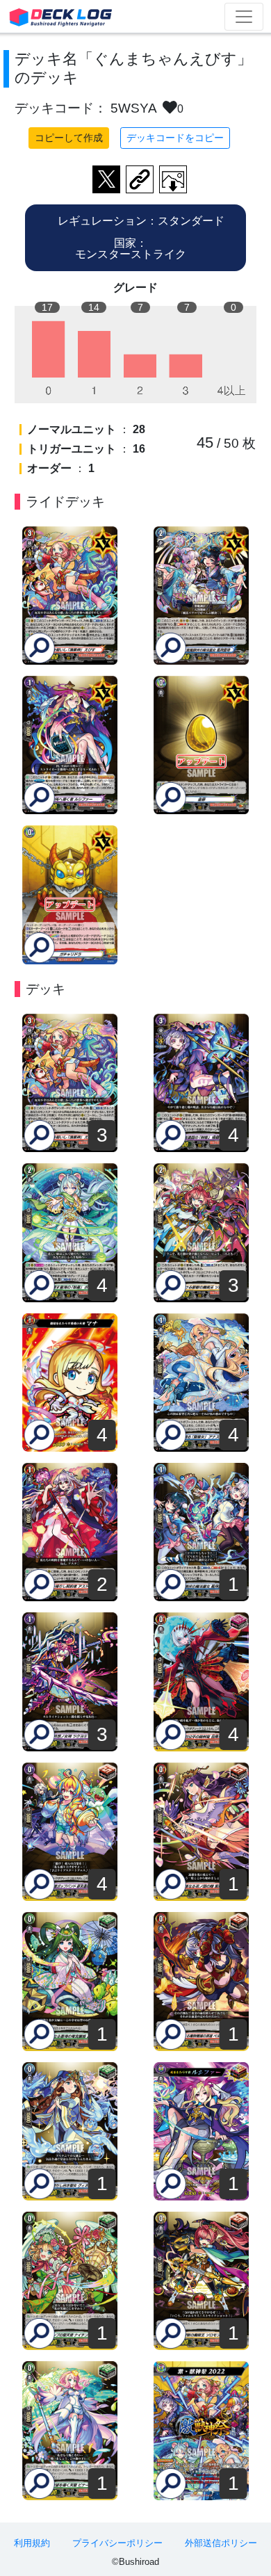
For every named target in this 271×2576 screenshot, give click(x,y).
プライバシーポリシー (117, 2543)
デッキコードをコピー (175, 138)
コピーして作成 (69, 138)
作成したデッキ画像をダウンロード (173, 179)
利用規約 (32, 2543)
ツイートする (106, 179)
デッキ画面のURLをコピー (140, 179)
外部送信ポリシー (221, 2543)
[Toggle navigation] (244, 17)
